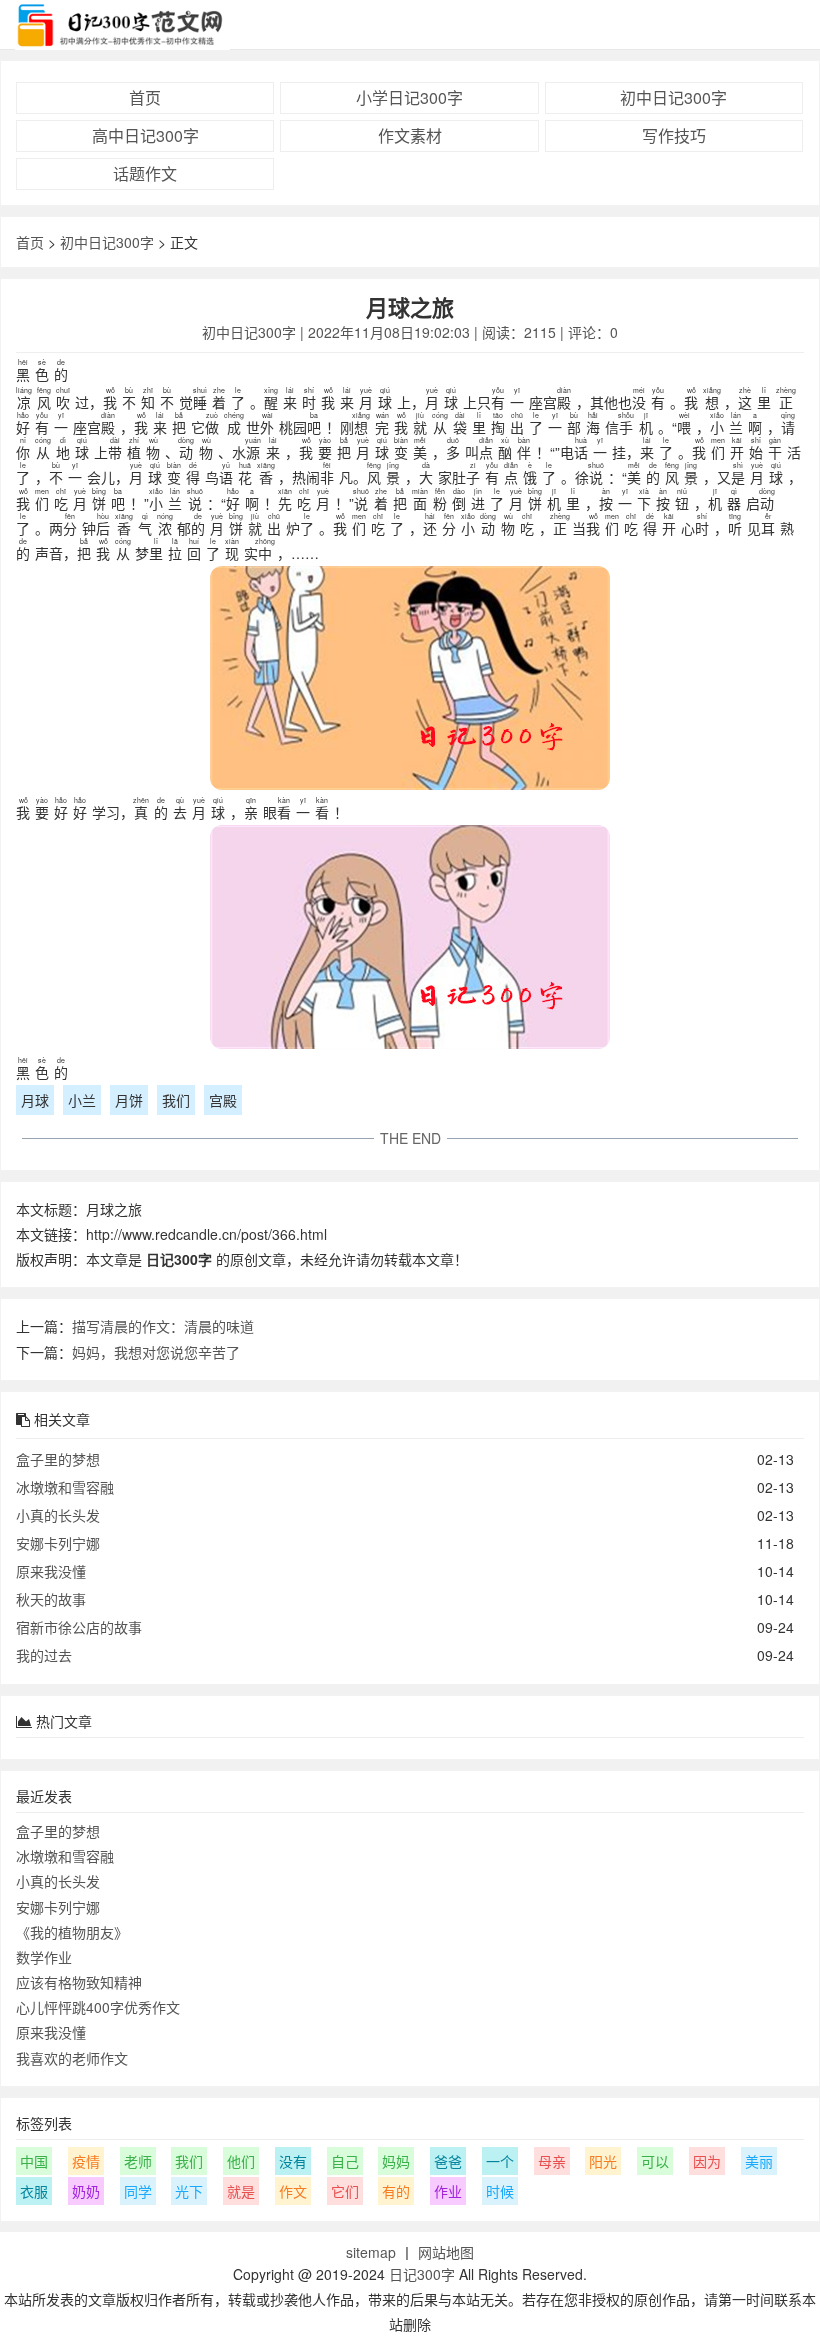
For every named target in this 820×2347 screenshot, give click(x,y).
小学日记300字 (409, 97)
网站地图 (446, 2252)
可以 (655, 2161)
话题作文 (145, 173)
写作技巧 (674, 135)
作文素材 (410, 135)
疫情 (86, 2161)
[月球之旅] (410, 681)
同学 (138, 2191)
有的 (396, 2191)
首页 (145, 97)
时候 (500, 2191)
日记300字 (422, 2274)
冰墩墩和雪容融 (65, 1487)
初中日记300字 (673, 97)
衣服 (34, 2191)
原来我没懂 (51, 1571)
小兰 (82, 1100)
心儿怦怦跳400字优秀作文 (98, 2007)
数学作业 (44, 1957)
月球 (35, 1100)
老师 (138, 2161)
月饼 (129, 1100)
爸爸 (448, 2161)
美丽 (759, 2161)
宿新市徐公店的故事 (79, 1627)
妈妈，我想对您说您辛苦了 (156, 1352)
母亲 (552, 2161)
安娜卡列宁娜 (58, 1543)
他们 (241, 2161)
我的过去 (44, 1655)
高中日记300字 (145, 135)
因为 (707, 2161)
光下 (189, 2191)
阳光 (603, 2161)
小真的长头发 (58, 1515)
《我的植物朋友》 (72, 1932)
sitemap (371, 2252)
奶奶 (86, 2191)
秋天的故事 (51, 1599)
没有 (293, 2161)
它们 (345, 2191)
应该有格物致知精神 (79, 1982)
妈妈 (396, 2161)
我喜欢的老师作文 (72, 2058)
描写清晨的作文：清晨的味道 (163, 1326)
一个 (500, 2161)
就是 (241, 2191)
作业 (448, 2191)
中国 (34, 2161)
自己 (345, 2161)
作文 (293, 2191)
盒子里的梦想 (58, 1459)
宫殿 (223, 1100)
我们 (176, 1100)
